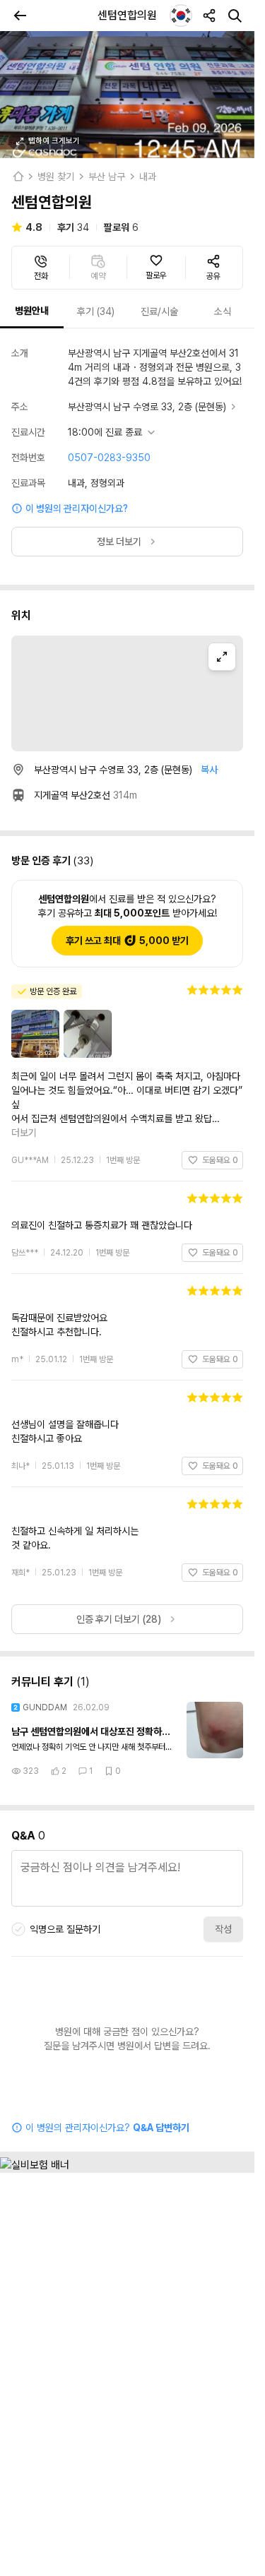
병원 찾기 (56, 177)
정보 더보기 (119, 542)
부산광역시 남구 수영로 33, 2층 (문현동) (147, 407)
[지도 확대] (222, 657)
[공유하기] (209, 16)
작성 (223, 1901)
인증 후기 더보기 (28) (119, 1591)
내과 (148, 177)
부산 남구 (107, 177)
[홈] (18, 177)
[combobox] (181, 16)
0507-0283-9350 (109, 458)
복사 (209, 770)
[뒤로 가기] (20, 16)
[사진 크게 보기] (127, 95)
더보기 (224, 1104)
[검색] (235, 16)
